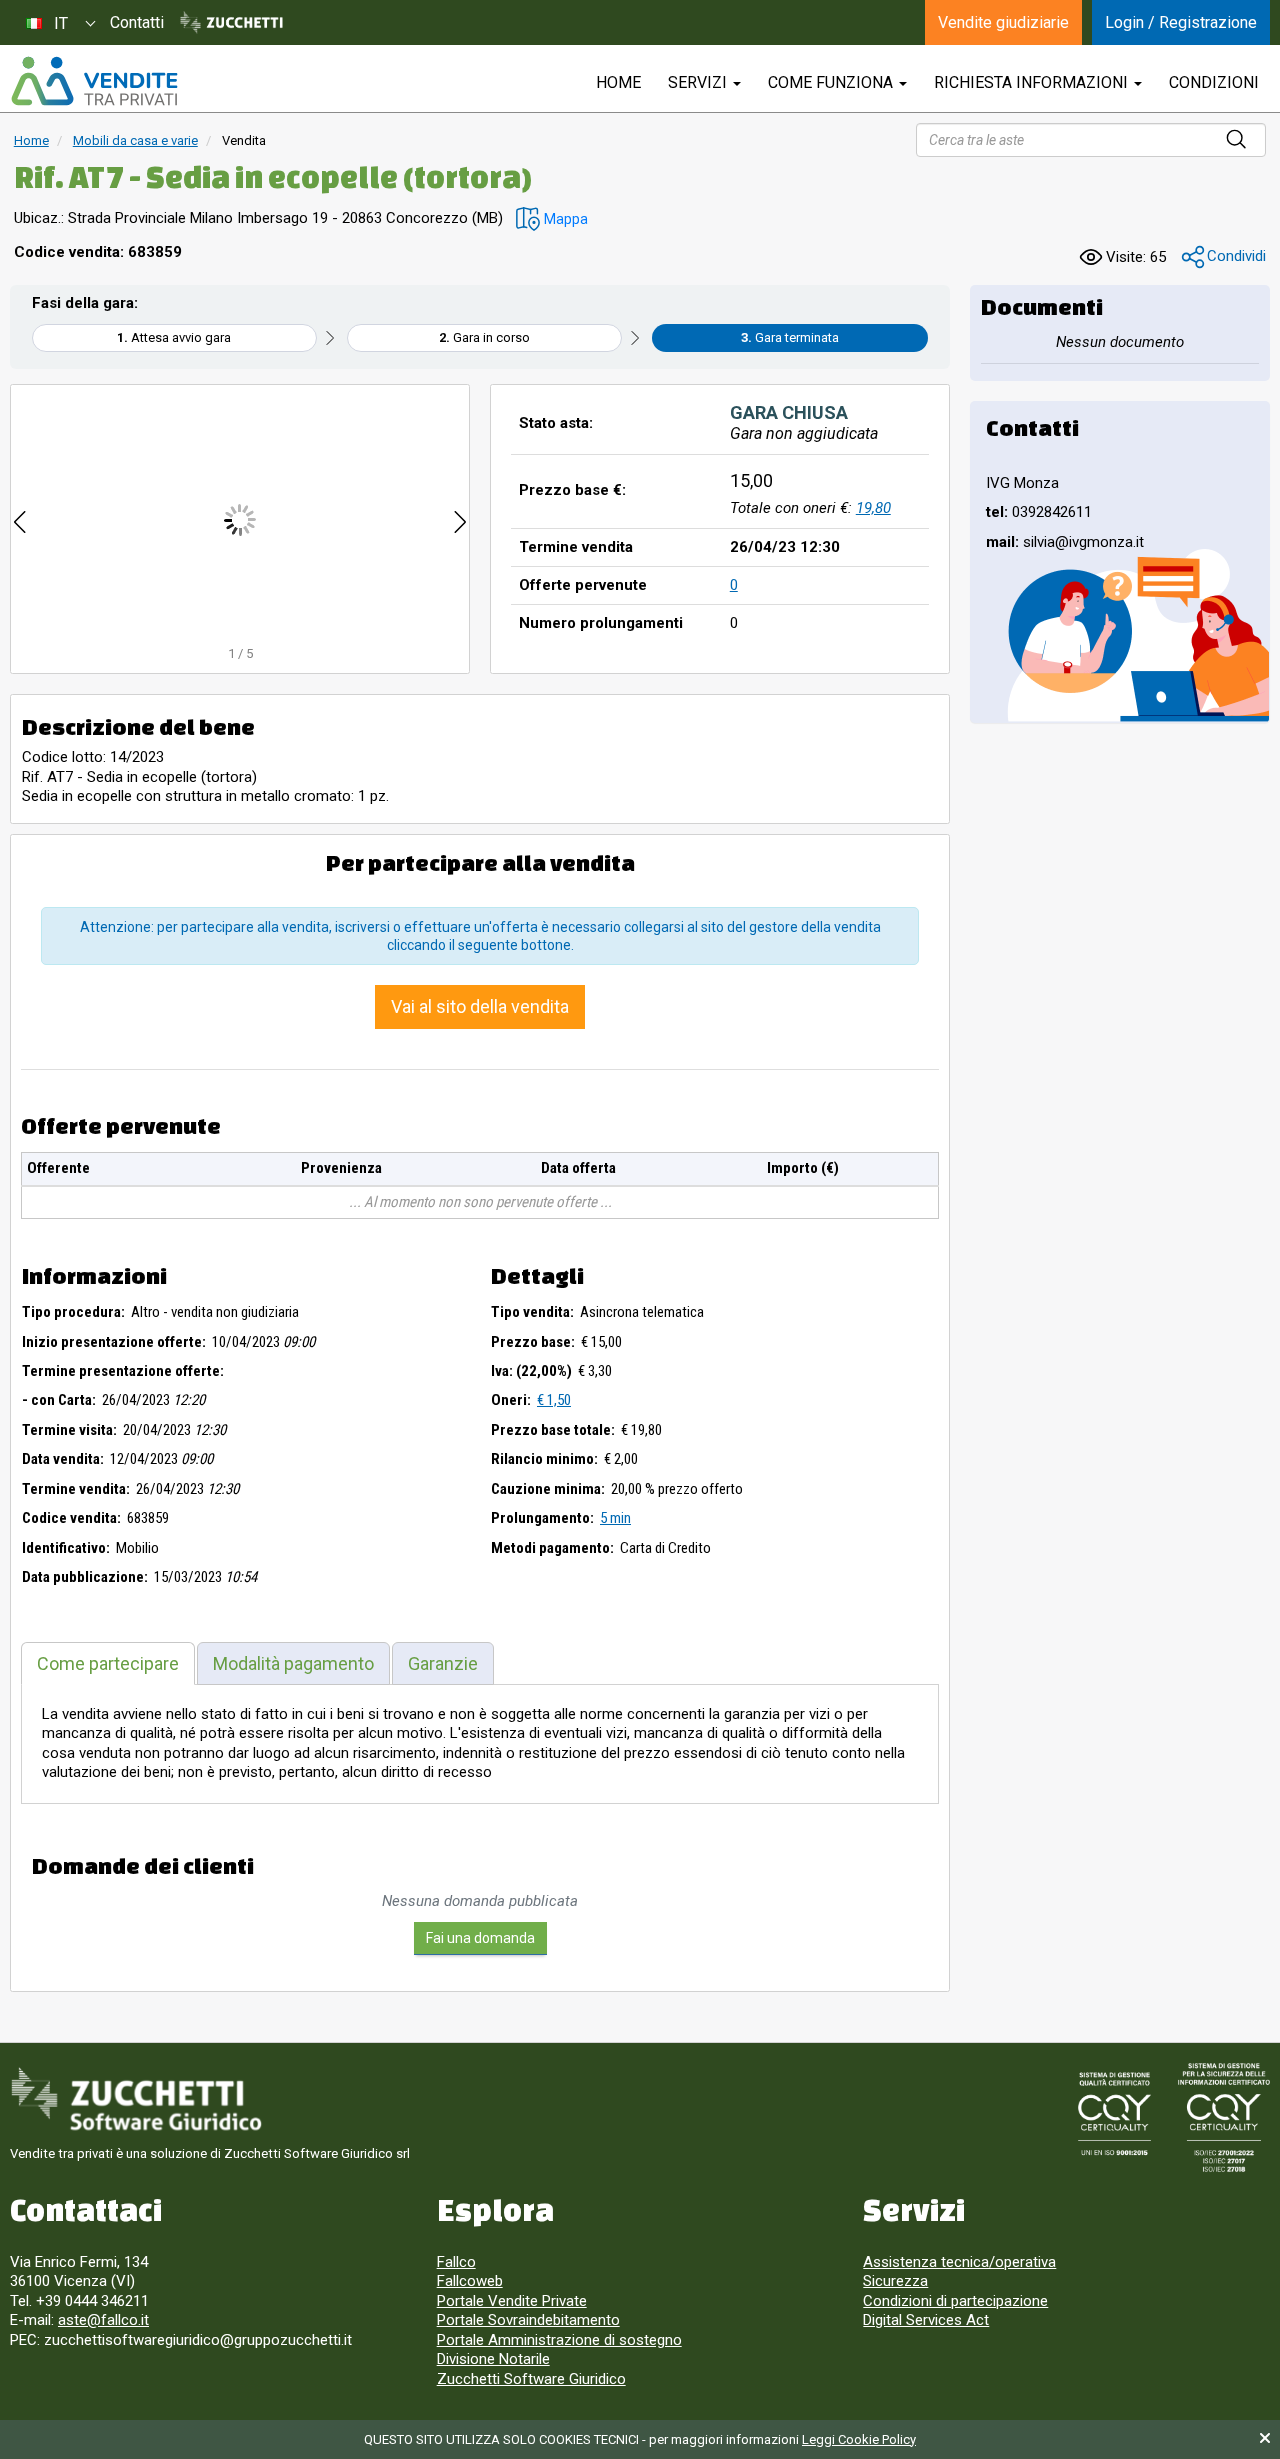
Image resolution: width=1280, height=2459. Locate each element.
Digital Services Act (926, 2320)
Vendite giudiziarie (1003, 22)
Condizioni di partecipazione (955, 2301)
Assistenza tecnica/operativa (959, 2262)
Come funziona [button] (832, 82)
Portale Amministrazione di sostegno (559, 2340)
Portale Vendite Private (512, 2301)
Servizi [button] (699, 82)
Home (31, 140)
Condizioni (1214, 82)
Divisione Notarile (493, 2359)
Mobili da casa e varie (135, 140)
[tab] (108, 1663)
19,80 (873, 508)
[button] (552, 219)
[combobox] (60, 22)
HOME (618, 82)
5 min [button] (615, 1518)
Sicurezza (895, 2281)
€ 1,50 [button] (554, 1400)
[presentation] (20, 519)
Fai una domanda (480, 1938)
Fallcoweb (470, 2281)
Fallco (456, 2262)
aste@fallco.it (103, 2320)
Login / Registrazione (1181, 22)
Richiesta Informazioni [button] (1033, 82)
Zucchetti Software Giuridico (531, 2379)
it (61, 23)
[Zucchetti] (231, 23)
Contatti (137, 22)
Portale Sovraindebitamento (528, 2320)
